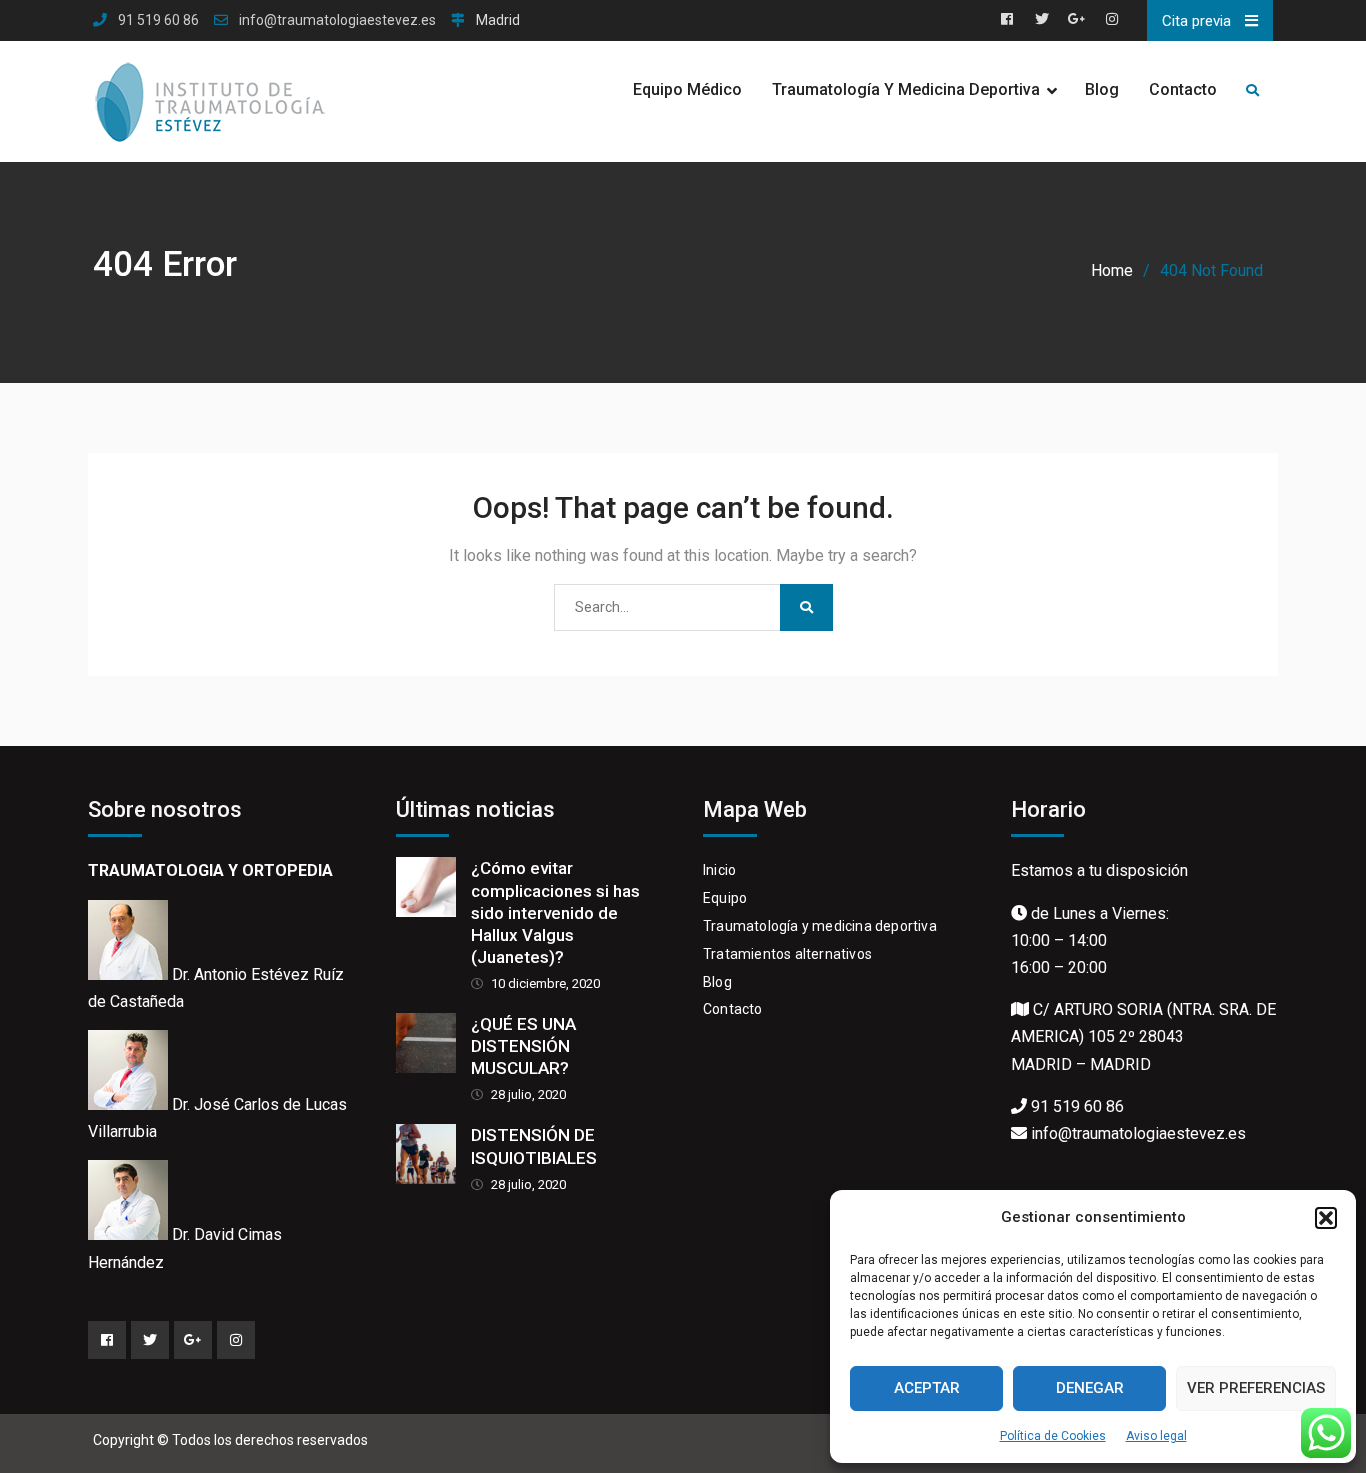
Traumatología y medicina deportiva (820, 926)
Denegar (1090, 1388)
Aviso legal (1156, 1436)
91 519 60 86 (158, 20)
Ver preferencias (1256, 1388)
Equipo (725, 898)
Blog (1102, 89)
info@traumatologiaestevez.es (337, 20)
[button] (1326, 1218)
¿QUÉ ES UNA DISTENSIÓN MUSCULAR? (523, 1046)
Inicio (719, 870)
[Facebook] (107, 1340)
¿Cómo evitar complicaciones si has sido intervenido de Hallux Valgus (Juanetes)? (555, 912)
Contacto (1183, 89)
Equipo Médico (687, 89)
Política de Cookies (1053, 1436)
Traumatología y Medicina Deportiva (906, 89)
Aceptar (927, 1388)
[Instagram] (236, 1340)
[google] (193, 1340)
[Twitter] (150, 1340)
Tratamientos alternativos (787, 954)
